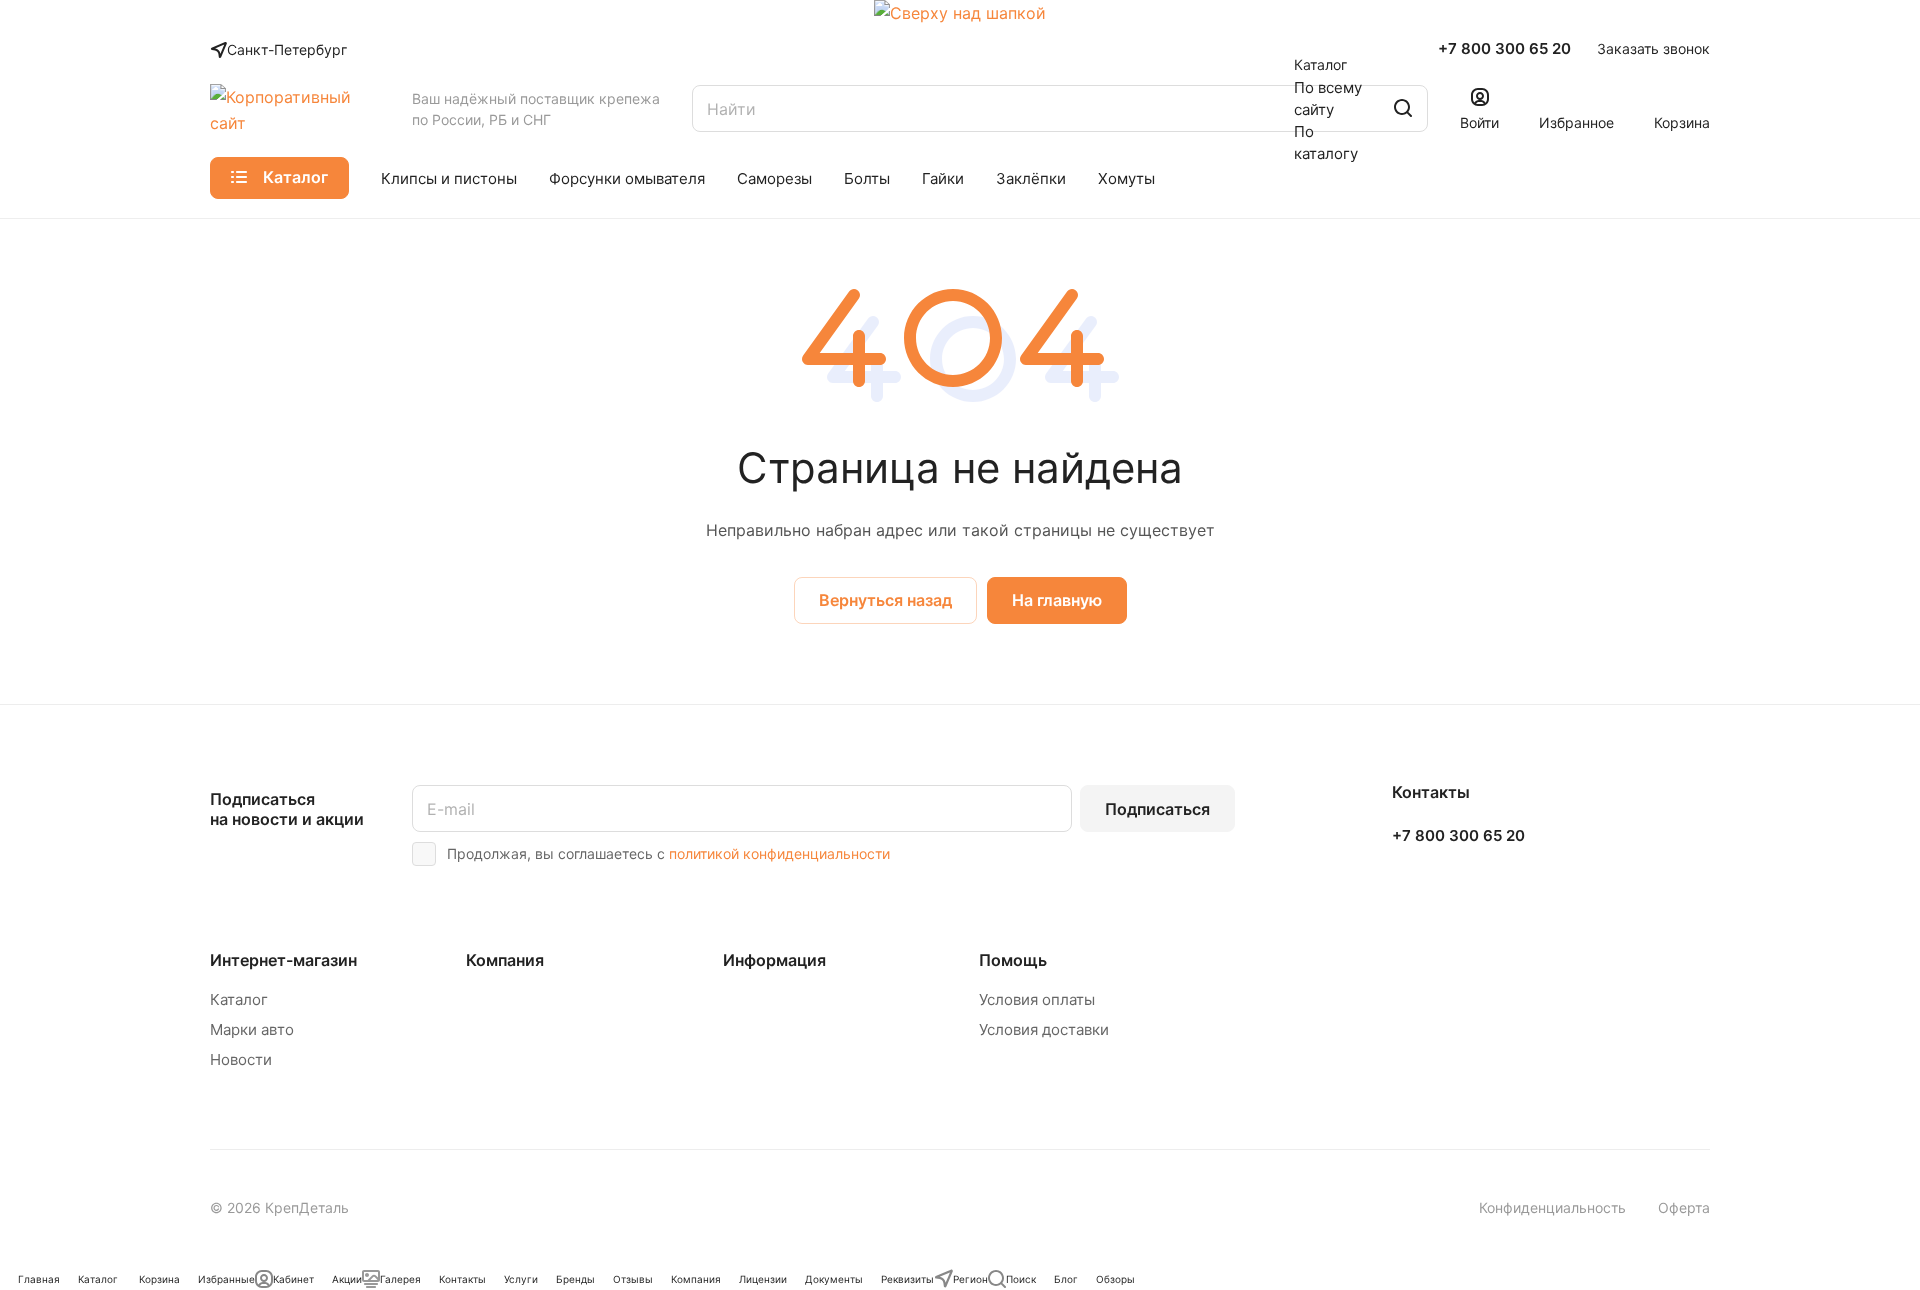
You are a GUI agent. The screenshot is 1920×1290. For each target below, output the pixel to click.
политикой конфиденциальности (779, 853)
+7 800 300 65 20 (1504, 49)
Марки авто (252, 1029)
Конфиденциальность (1552, 1207)
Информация (774, 960)
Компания (505, 960)
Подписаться (1157, 809)
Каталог (239, 999)
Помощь (1013, 960)
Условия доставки (1044, 1029)
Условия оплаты (1037, 999)
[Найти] (1403, 108)
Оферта (1684, 1207)
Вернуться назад (885, 600)
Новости (241, 1059)
